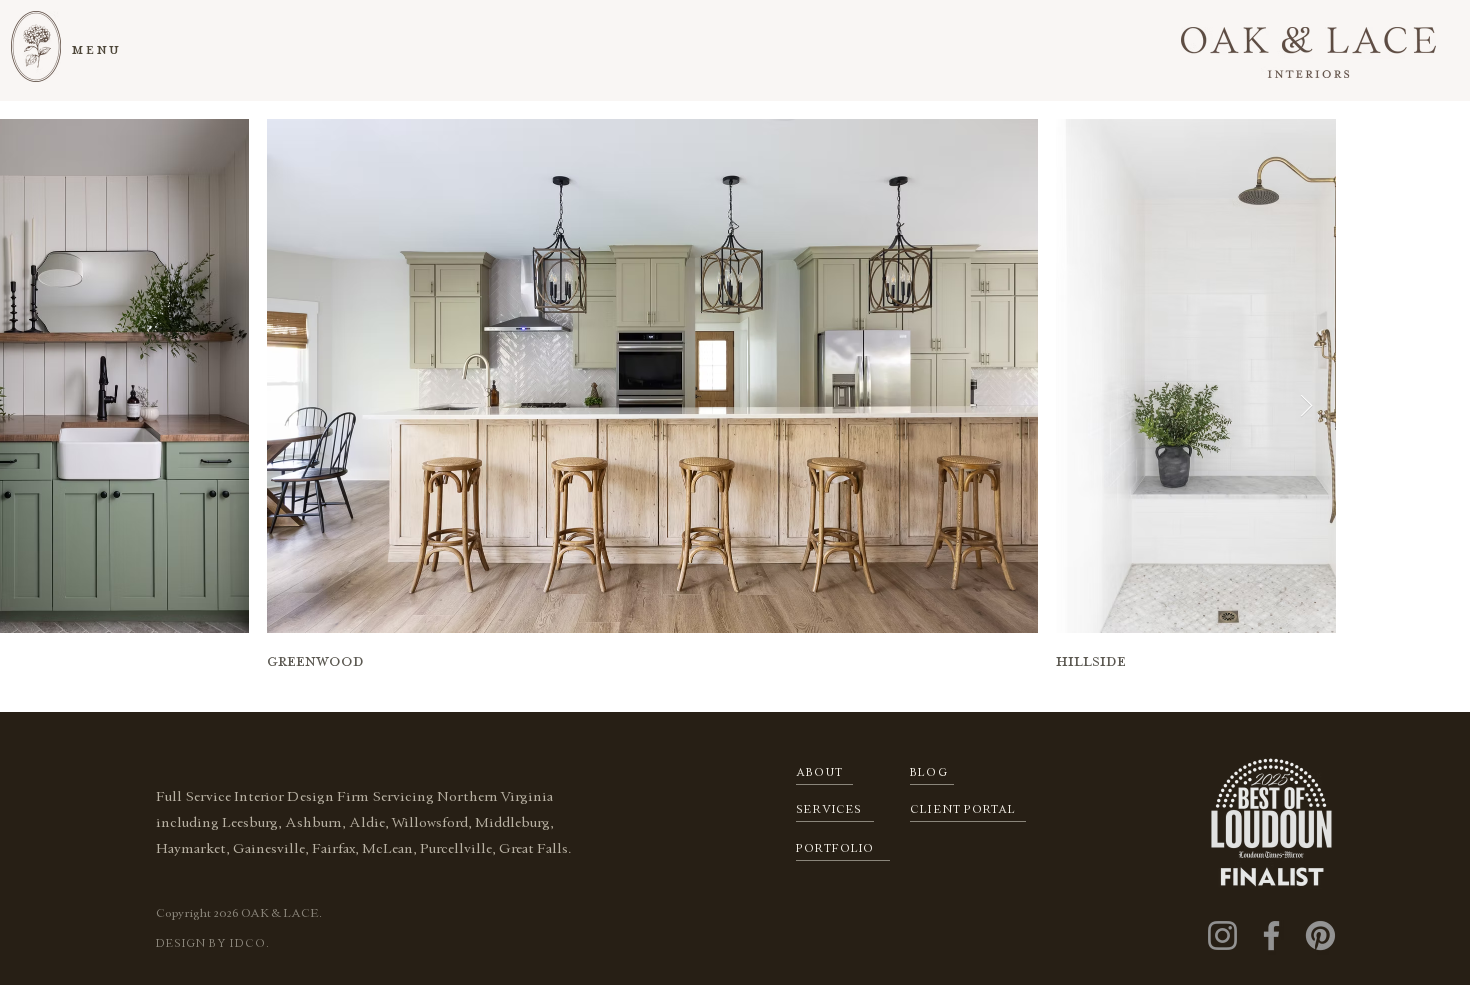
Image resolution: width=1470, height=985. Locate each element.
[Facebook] (1271, 935)
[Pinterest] (1320, 935)
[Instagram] (1222, 935)
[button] (98, 49)
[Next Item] (1306, 406)
